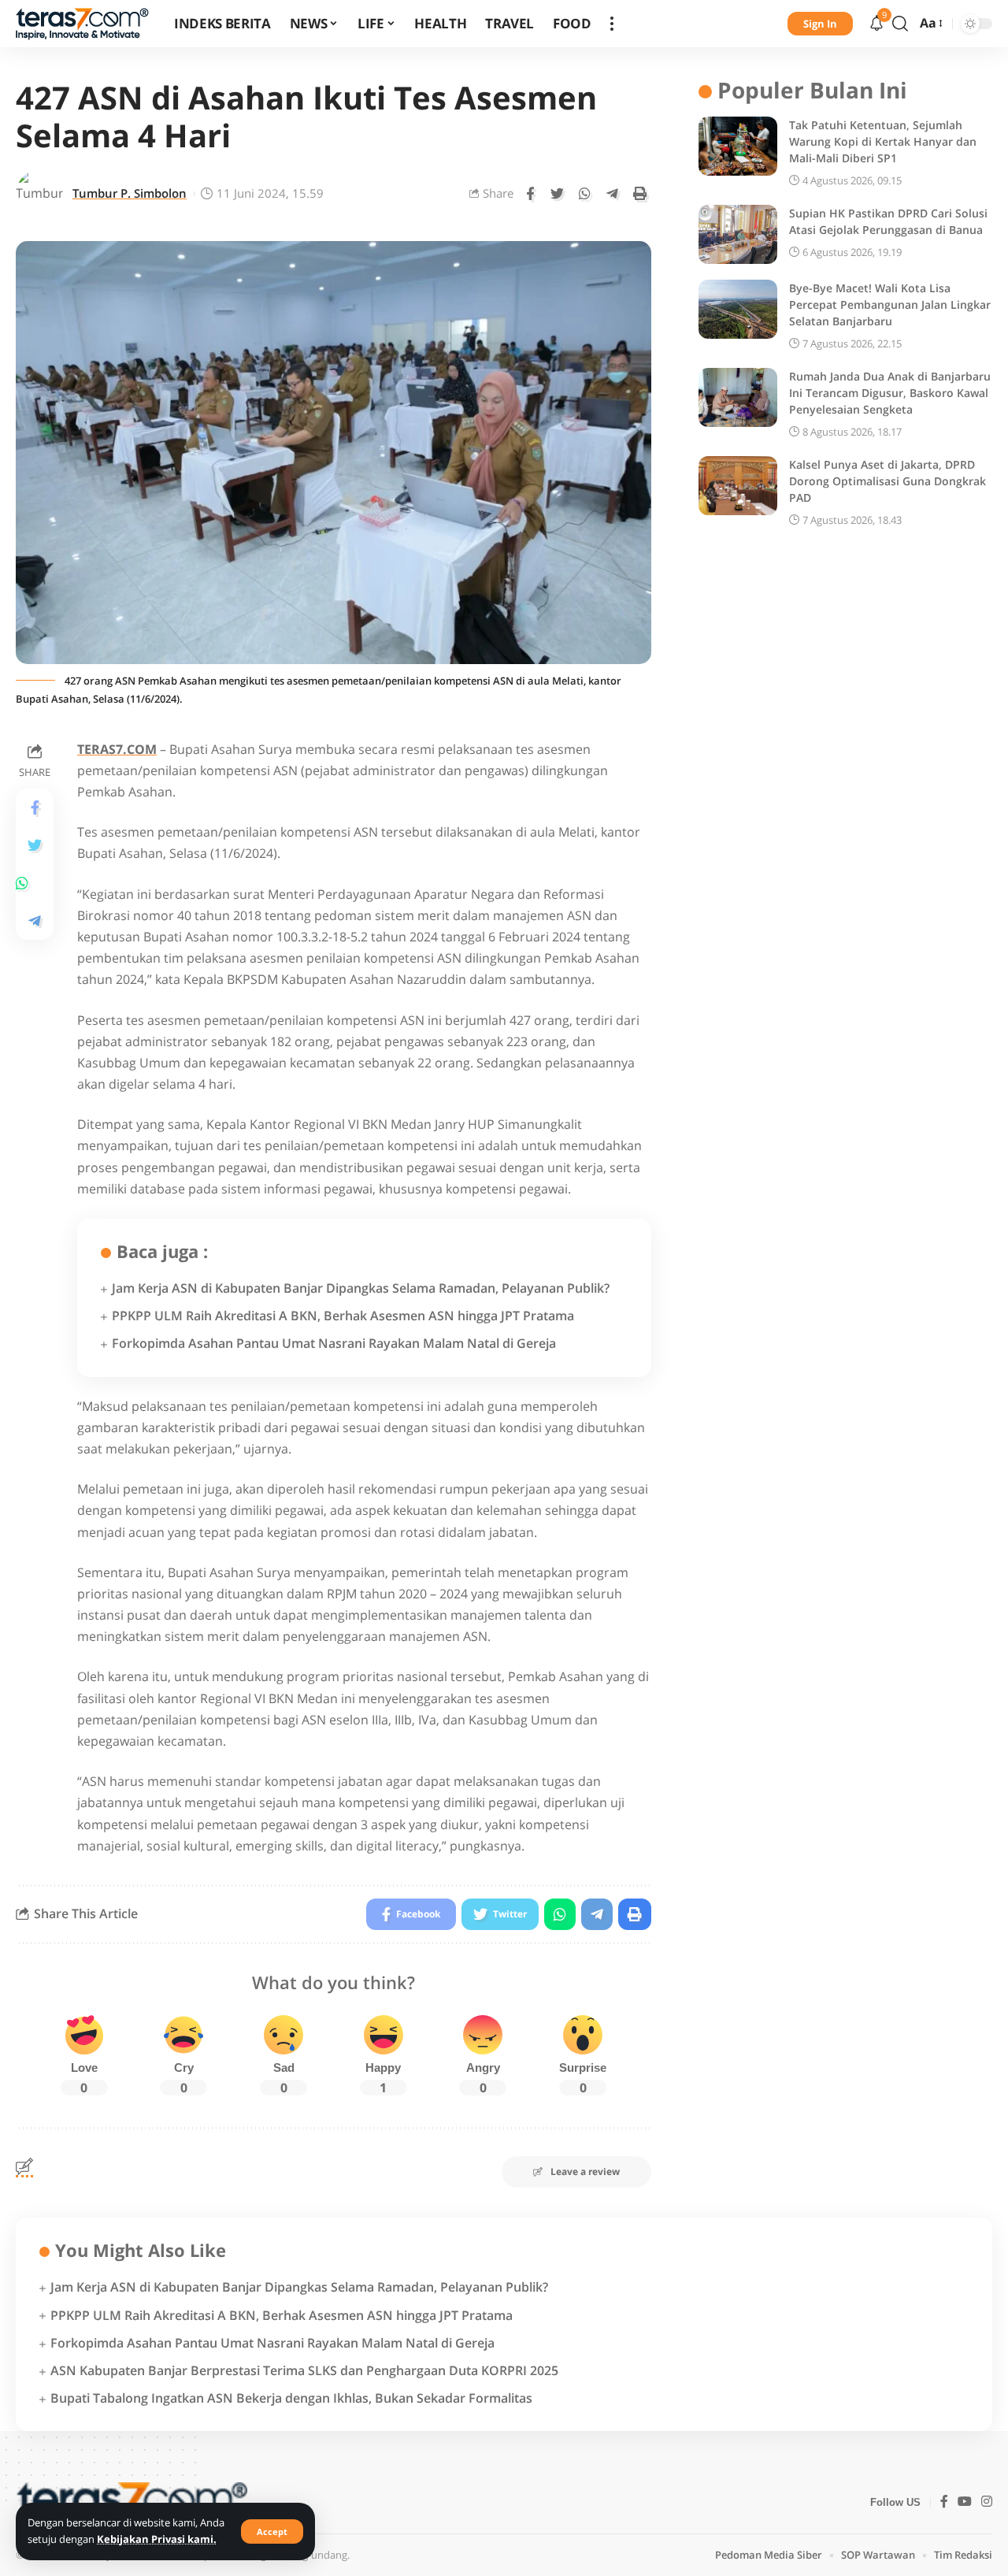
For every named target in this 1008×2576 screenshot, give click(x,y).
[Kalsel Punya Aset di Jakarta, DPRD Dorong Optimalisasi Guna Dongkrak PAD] (738, 486)
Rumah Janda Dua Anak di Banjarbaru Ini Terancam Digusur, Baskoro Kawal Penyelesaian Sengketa (890, 393)
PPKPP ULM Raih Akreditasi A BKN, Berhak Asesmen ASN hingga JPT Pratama (343, 1316)
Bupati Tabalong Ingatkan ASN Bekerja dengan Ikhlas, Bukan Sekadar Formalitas (291, 2398)
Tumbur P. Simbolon (130, 193)
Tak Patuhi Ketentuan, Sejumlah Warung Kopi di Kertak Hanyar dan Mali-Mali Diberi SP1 (883, 141)
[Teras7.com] (82, 24)
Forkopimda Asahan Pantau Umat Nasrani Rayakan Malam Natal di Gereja (334, 1343)
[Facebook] (944, 2502)
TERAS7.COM (117, 749)
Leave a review (585, 2171)
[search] (900, 24)
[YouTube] (965, 2502)
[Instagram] (987, 2502)
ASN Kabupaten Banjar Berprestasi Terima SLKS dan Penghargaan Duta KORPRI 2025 (304, 2370)
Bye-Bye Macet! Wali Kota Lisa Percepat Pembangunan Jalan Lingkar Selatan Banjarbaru (890, 304)
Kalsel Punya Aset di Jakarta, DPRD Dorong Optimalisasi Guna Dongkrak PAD (888, 481)
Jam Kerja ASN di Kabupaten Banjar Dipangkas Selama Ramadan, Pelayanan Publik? (361, 1288)
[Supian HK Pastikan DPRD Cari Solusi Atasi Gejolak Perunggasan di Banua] (738, 234)
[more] (612, 24)
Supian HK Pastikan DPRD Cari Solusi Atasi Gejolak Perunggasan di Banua (888, 221)
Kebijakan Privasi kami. (157, 2539)
